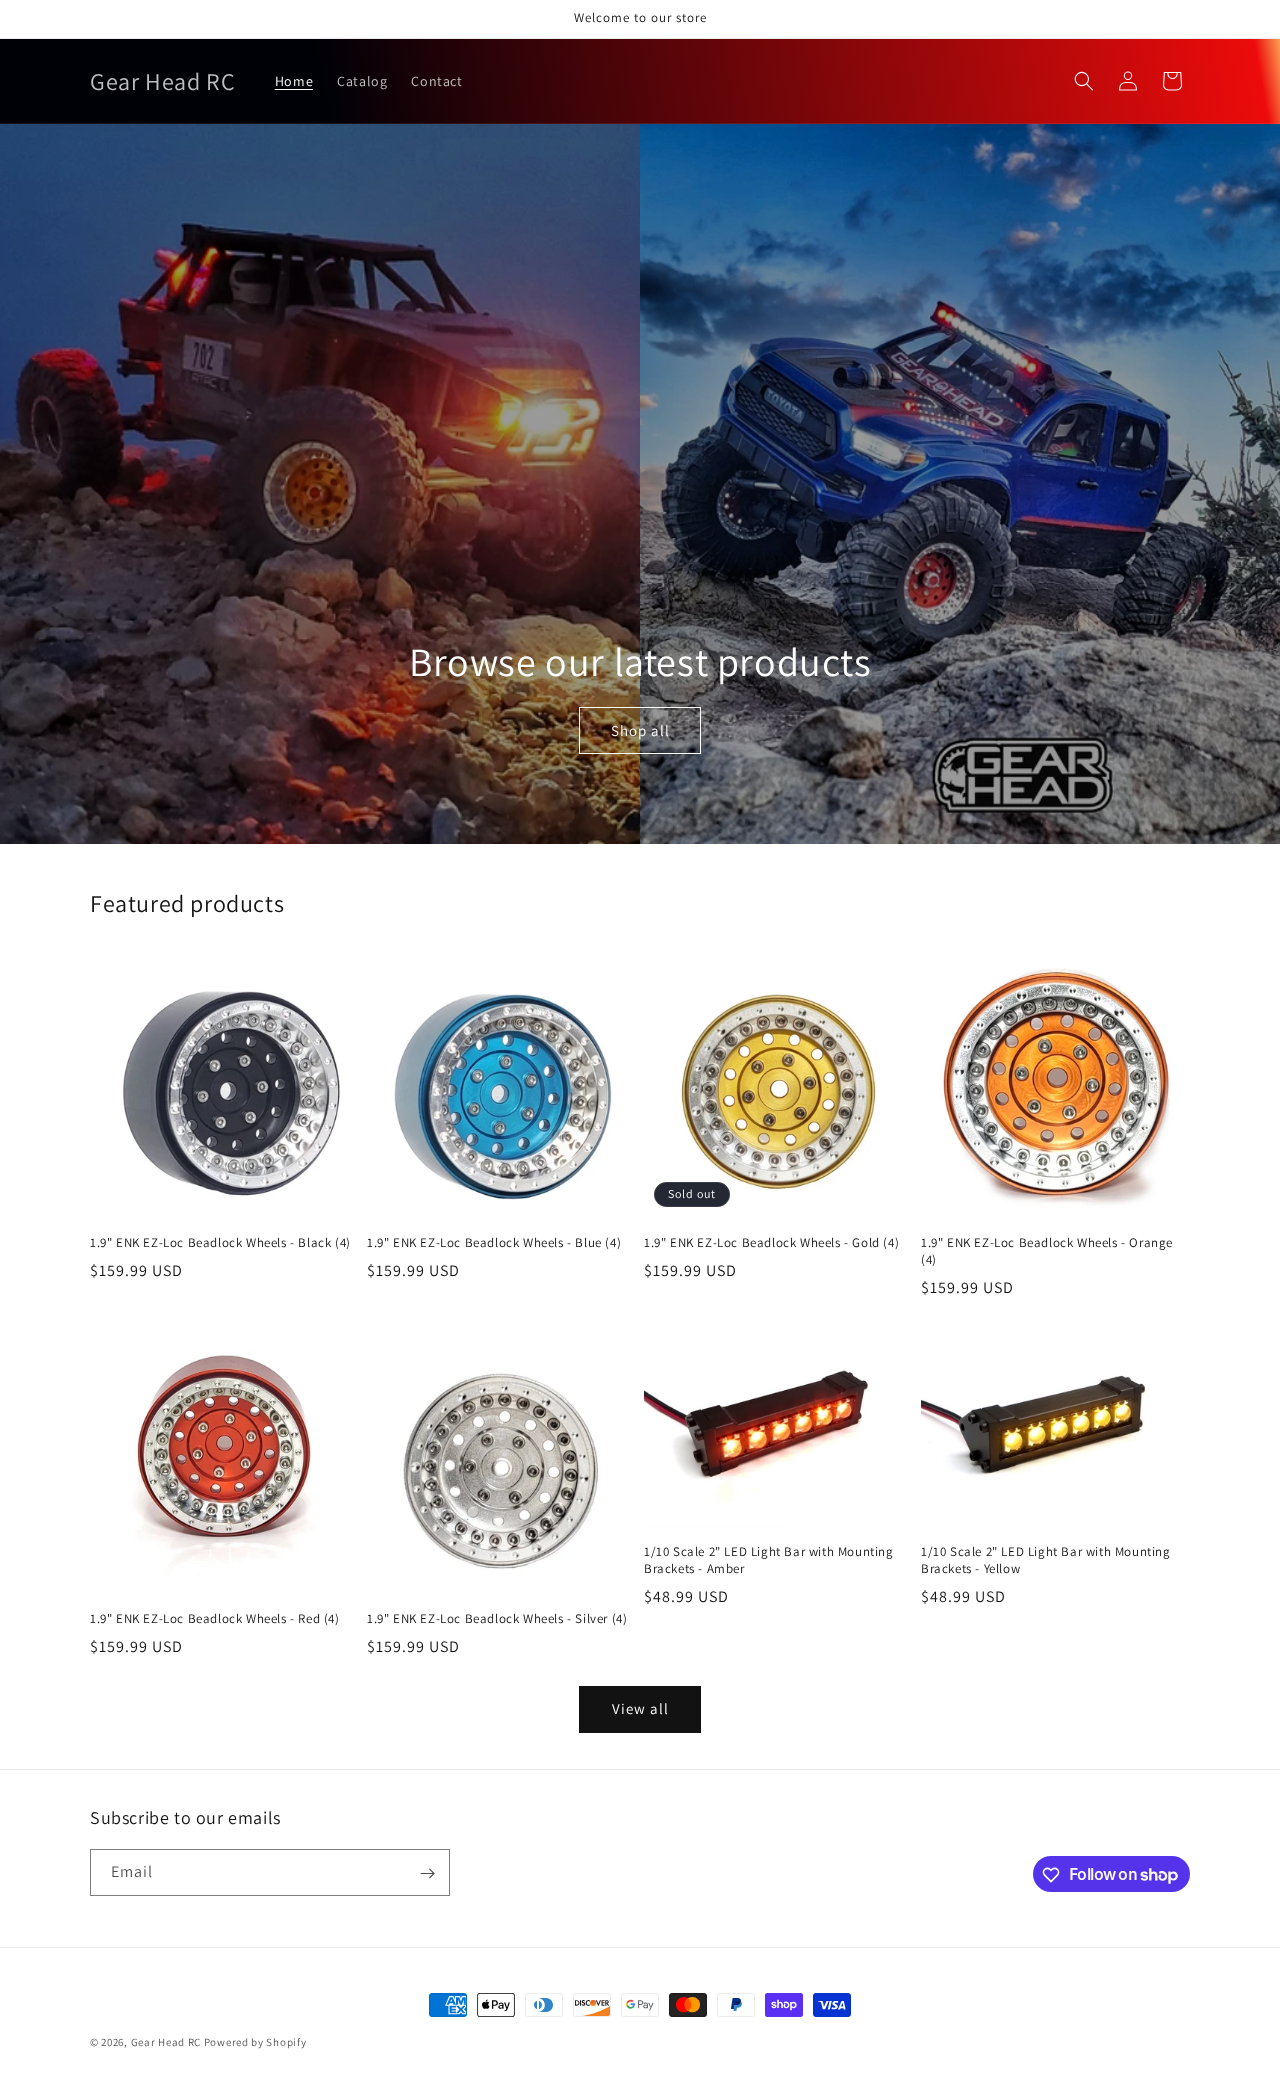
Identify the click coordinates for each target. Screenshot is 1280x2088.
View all (640, 1708)
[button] (1084, 81)
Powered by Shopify (255, 2042)
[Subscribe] (427, 1873)
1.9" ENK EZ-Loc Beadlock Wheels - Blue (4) (494, 1243)
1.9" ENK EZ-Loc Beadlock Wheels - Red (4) (215, 1619)
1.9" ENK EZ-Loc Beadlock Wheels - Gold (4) (771, 1243)
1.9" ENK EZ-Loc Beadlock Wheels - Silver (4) (497, 1619)
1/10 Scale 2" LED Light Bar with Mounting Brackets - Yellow (1046, 1560)
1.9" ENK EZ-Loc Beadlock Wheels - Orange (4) (1047, 1251)
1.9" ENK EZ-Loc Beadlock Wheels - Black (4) (220, 1243)
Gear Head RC (166, 2042)
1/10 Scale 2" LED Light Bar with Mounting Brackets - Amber (769, 1560)
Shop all (639, 730)
